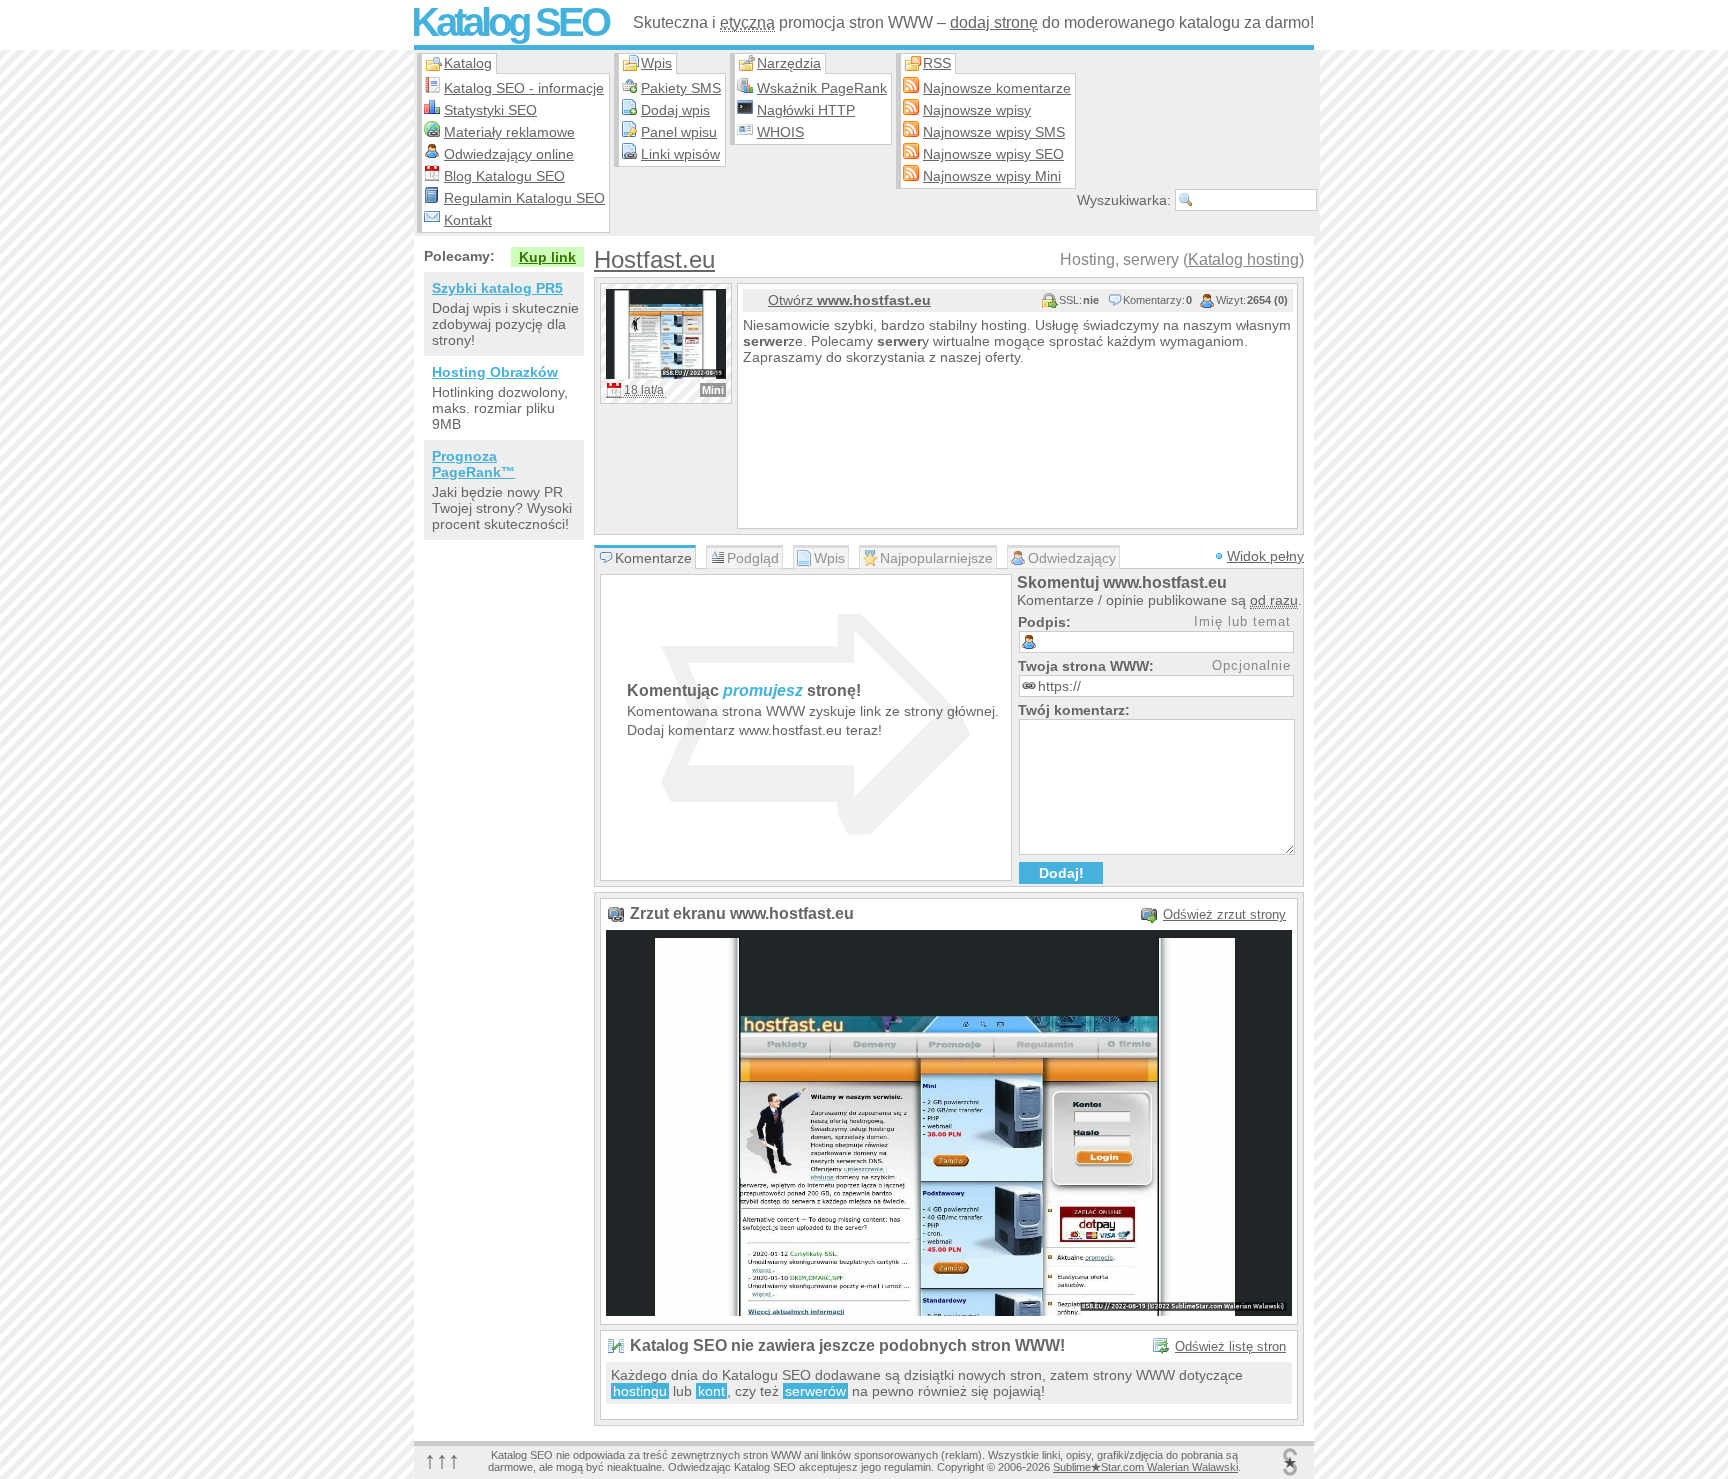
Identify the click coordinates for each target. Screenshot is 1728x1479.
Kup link (547, 257)
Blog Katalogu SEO (504, 176)
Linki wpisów (680, 154)
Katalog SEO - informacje (524, 88)
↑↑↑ (442, 1459)
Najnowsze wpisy (977, 110)
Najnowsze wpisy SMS (994, 132)
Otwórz (849, 300)
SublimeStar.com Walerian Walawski (1145, 1467)
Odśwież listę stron (1230, 1346)
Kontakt (468, 220)
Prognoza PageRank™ (473, 464)
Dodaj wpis (675, 110)
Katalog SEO (509, 22)
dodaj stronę (994, 22)
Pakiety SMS (681, 88)
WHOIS (780, 132)
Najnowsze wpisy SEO (993, 154)
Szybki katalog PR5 (497, 288)
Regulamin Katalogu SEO (524, 198)
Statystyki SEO (490, 110)
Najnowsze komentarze (997, 88)
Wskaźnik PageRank (822, 88)
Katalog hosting (1243, 259)
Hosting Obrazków (495, 372)
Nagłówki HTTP (806, 110)
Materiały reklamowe (509, 132)
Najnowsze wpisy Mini (992, 176)
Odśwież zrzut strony (1224, 914)
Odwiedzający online (509, 154)
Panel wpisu (679, 132)
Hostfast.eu (654, 259)
